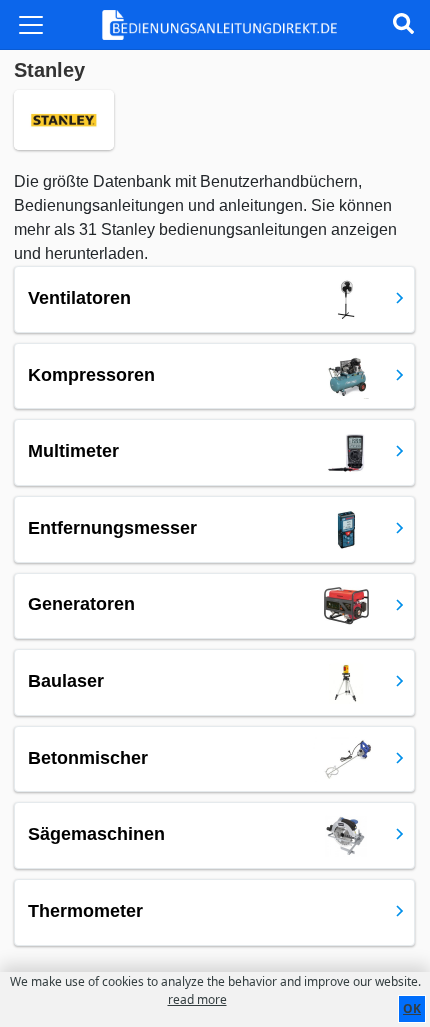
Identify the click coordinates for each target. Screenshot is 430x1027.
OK (412, 1008)
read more (197, 999)
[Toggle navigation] (31, 25)
